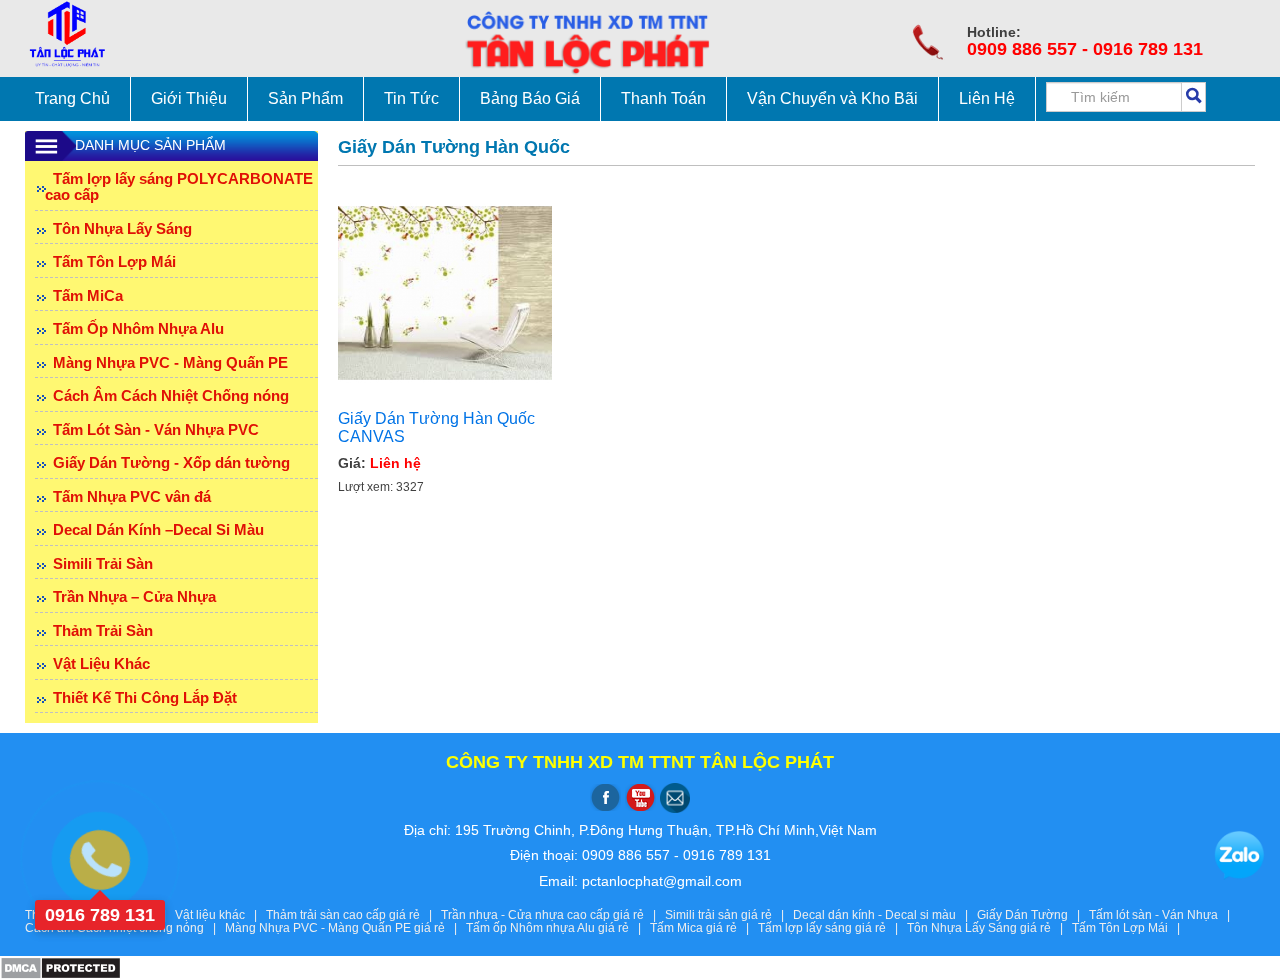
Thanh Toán (663, 98)
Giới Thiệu (189, 98)
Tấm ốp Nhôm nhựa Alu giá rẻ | (558, 928)
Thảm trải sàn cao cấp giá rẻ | (353, 915)
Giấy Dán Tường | (1033, 915)
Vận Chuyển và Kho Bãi (832, 98)
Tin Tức (411, 98)
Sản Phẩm (305, 98)
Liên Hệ (987, 98)
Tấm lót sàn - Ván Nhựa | (1162, 915)
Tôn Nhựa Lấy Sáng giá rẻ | (989, 928)
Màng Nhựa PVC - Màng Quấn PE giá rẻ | (345, 928)
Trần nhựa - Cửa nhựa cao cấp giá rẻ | (553, 915)
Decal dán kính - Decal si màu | (885, 915)
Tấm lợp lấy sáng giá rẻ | (832, 928)
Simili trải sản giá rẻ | (729, 915)
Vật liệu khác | (220, 915)
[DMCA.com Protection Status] (60, 967)
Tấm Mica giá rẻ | (704, 928)
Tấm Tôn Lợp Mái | (1129, 928)
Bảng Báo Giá (530, 98)
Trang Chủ (72, 98)
